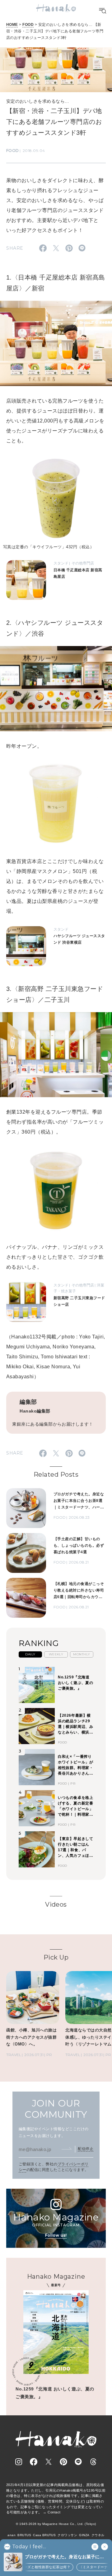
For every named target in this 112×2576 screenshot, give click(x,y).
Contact (54, 2512)
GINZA (84, 2535)
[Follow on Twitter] (49, 2462)
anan (12, 2535)
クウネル (98, 2535)
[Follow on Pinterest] (63, 2462)
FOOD (28, 25)
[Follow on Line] (78, 2462)
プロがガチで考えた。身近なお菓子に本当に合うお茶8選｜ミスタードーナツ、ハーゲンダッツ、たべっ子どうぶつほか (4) (65, 2557)
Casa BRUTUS (44, 2535)
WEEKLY (56, 1654)
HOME (12, 25)
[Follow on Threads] (93, 2462)
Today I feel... (29, 2547)
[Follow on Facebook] (34, 2462)
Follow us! (56, 2235)
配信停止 (86, 2149)
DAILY (30, 1654)
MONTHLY (82, 1654)
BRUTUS (24, 2535)
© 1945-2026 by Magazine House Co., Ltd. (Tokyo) (56, 2524)
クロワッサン (67, 2535)
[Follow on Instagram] (19, 2462)
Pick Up (56, 1957)
